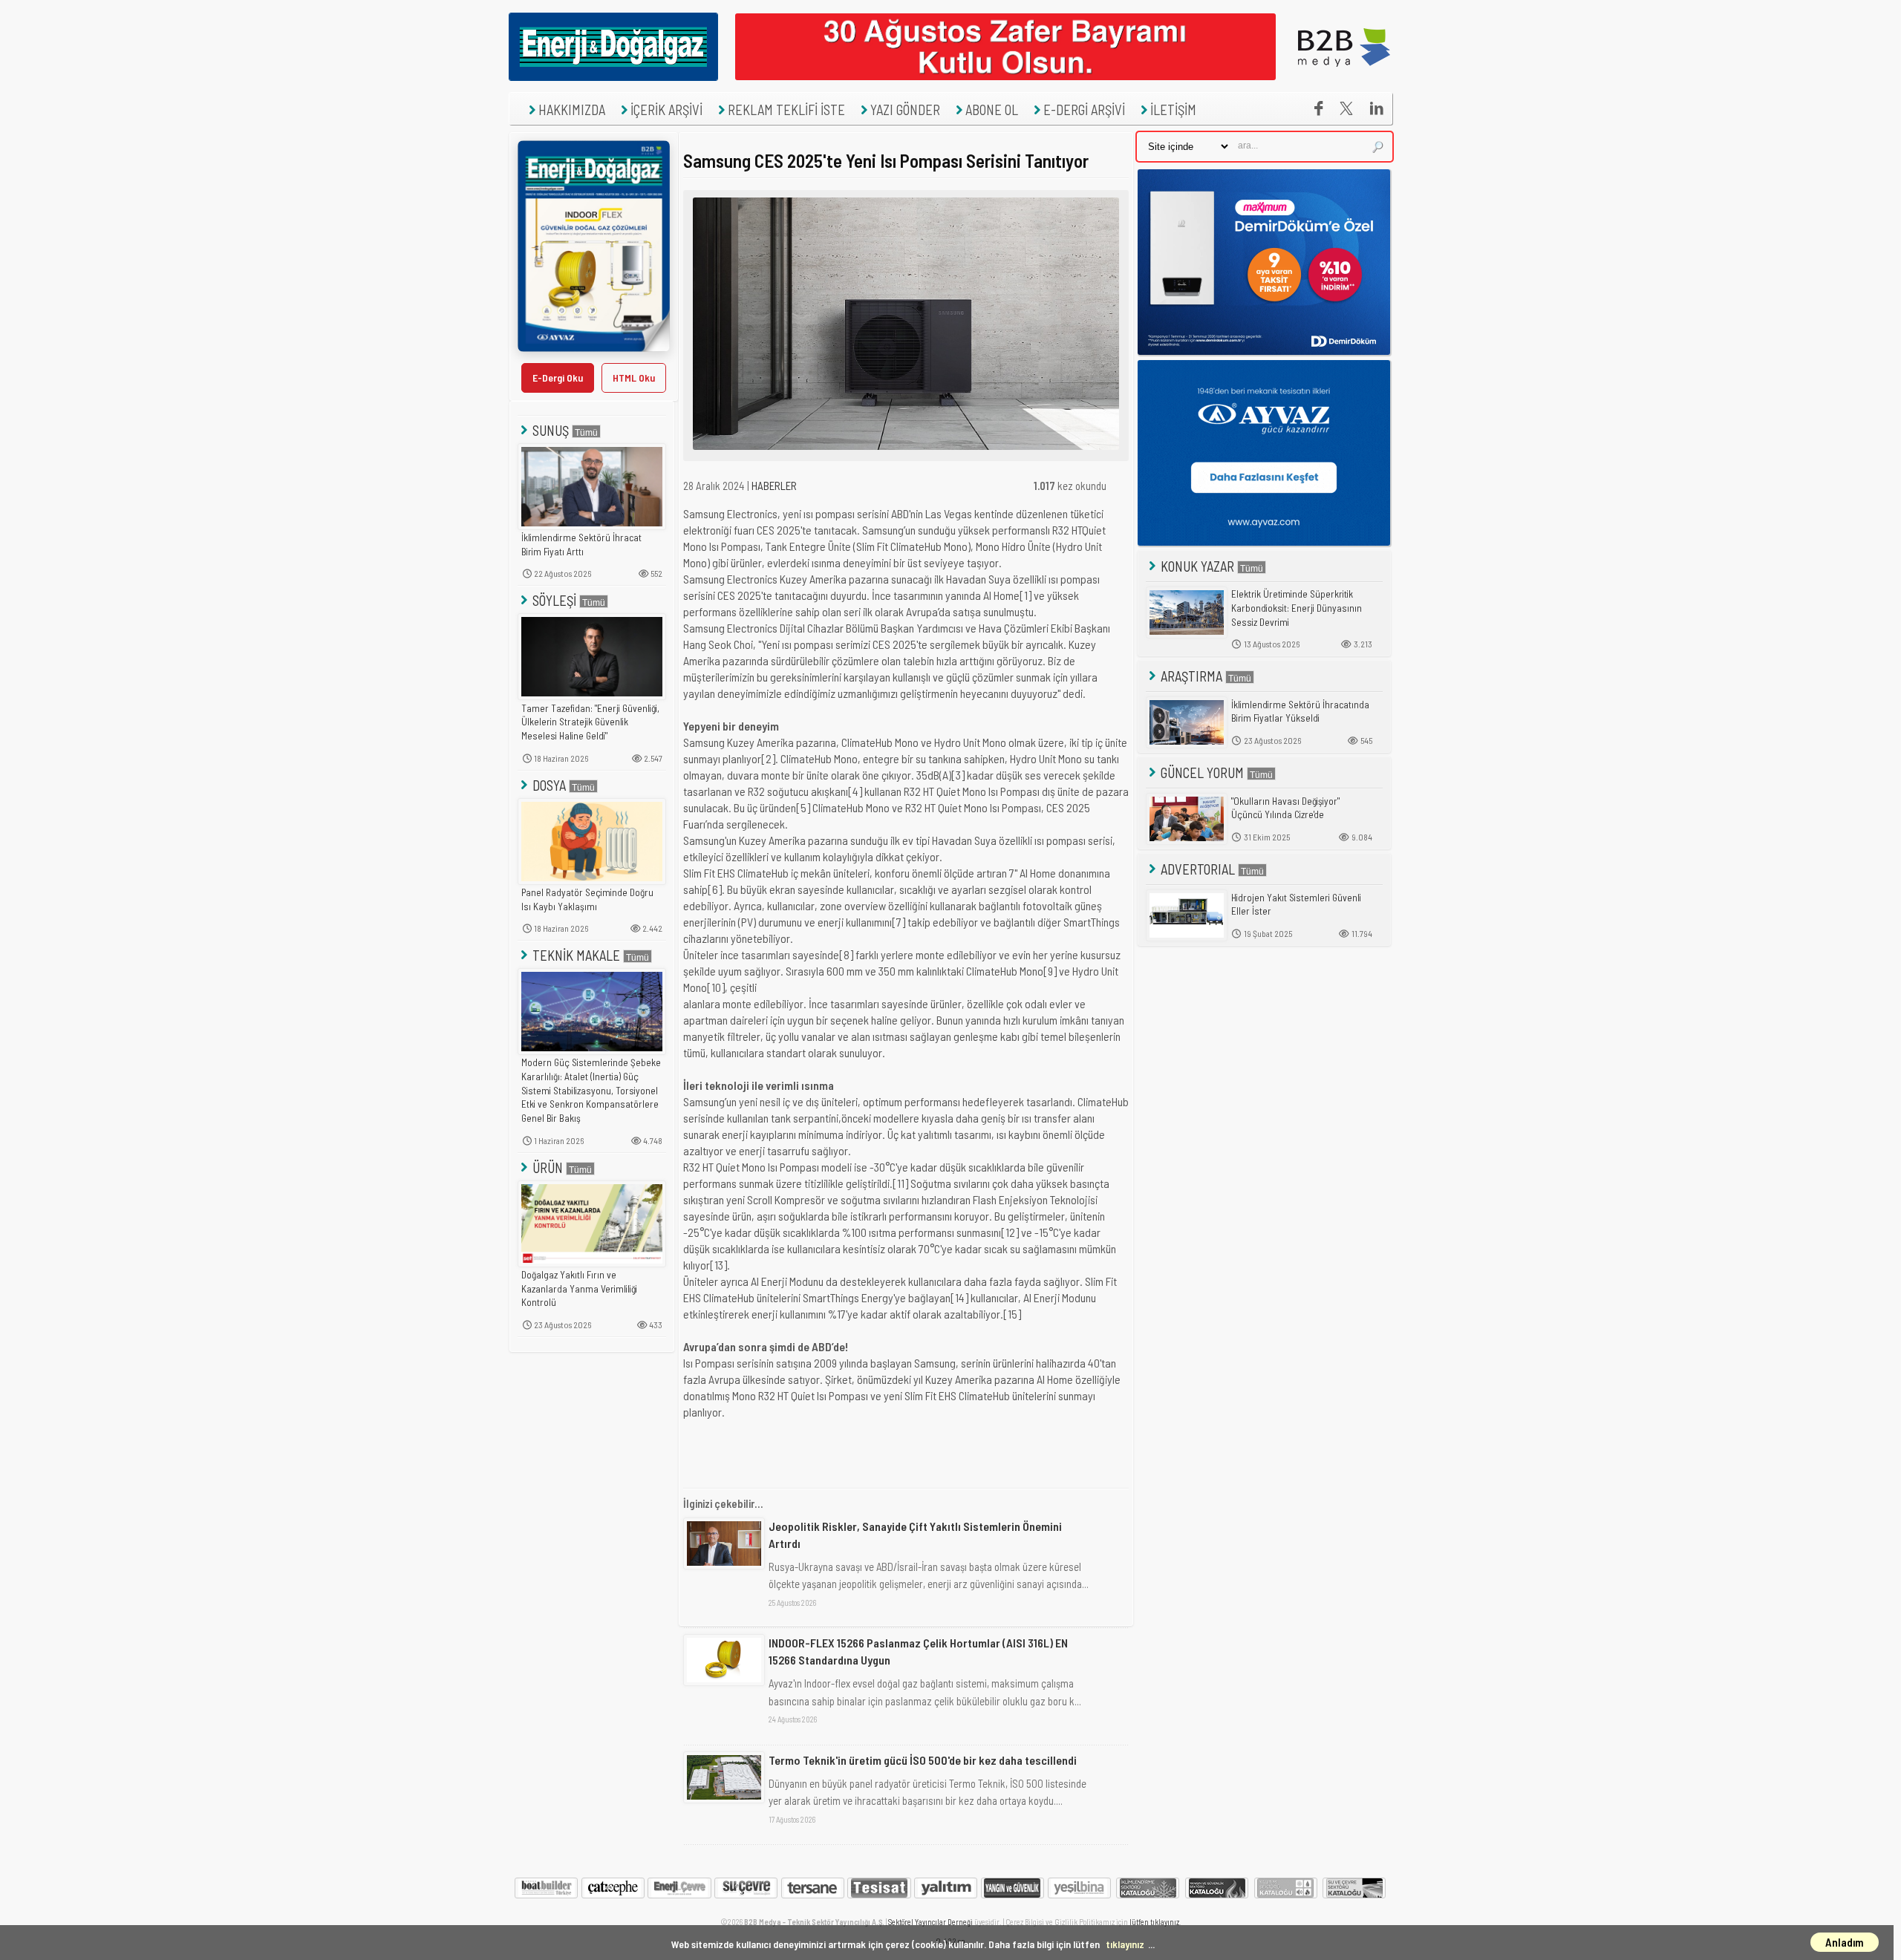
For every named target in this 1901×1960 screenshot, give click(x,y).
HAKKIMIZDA (572, 110)
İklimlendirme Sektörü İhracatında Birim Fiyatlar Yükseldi (1300, 712)
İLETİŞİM (1173, 110)
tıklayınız (1125, 1944)
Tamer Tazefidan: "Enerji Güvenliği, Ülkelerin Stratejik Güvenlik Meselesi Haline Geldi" (590, 722)
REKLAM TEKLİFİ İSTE (786, 110)
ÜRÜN (548, 1167)
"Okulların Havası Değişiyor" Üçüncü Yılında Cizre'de (1285, 808)
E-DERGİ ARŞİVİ (1084, 110)
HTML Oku (634, 378)
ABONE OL (992, 110)
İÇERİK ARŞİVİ (666, 110)
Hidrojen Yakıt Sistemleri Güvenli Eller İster (1296, 905)
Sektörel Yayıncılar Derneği (930, 1922)
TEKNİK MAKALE (576, 955)
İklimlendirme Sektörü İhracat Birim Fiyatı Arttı (581, 545)
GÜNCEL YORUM (1202, 772)
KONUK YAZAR (1197, 566)
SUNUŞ (551, 430)
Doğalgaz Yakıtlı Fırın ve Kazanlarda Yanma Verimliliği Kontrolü (579, 1288)
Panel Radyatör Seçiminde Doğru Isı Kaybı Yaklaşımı (587, 899)
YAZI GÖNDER (905, 110)
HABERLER (774, 486)
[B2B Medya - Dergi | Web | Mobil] (1344, 76)
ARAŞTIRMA (1191, 676)
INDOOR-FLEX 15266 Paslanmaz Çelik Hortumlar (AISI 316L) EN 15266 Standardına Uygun (918, 1651)
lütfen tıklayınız (1154, 1922)
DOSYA (549, 785)
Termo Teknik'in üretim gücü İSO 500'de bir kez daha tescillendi (923, 1760)
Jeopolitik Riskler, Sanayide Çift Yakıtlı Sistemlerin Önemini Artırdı (915, 1534)
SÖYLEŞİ (554, 600)
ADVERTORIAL (1198, 869)
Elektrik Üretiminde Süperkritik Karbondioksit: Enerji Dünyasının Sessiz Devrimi (1297, 608)
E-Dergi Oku (558, 378)
